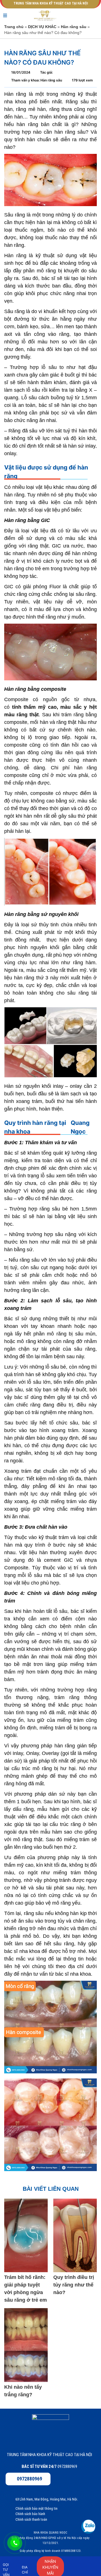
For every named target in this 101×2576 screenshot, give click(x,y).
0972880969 (29, 2479)
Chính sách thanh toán (31, 2519)
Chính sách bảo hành (30, 2514)
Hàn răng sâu (74, 27)
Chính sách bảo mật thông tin (36, 2508)
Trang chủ (14, 27)
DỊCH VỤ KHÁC (42, 27)
